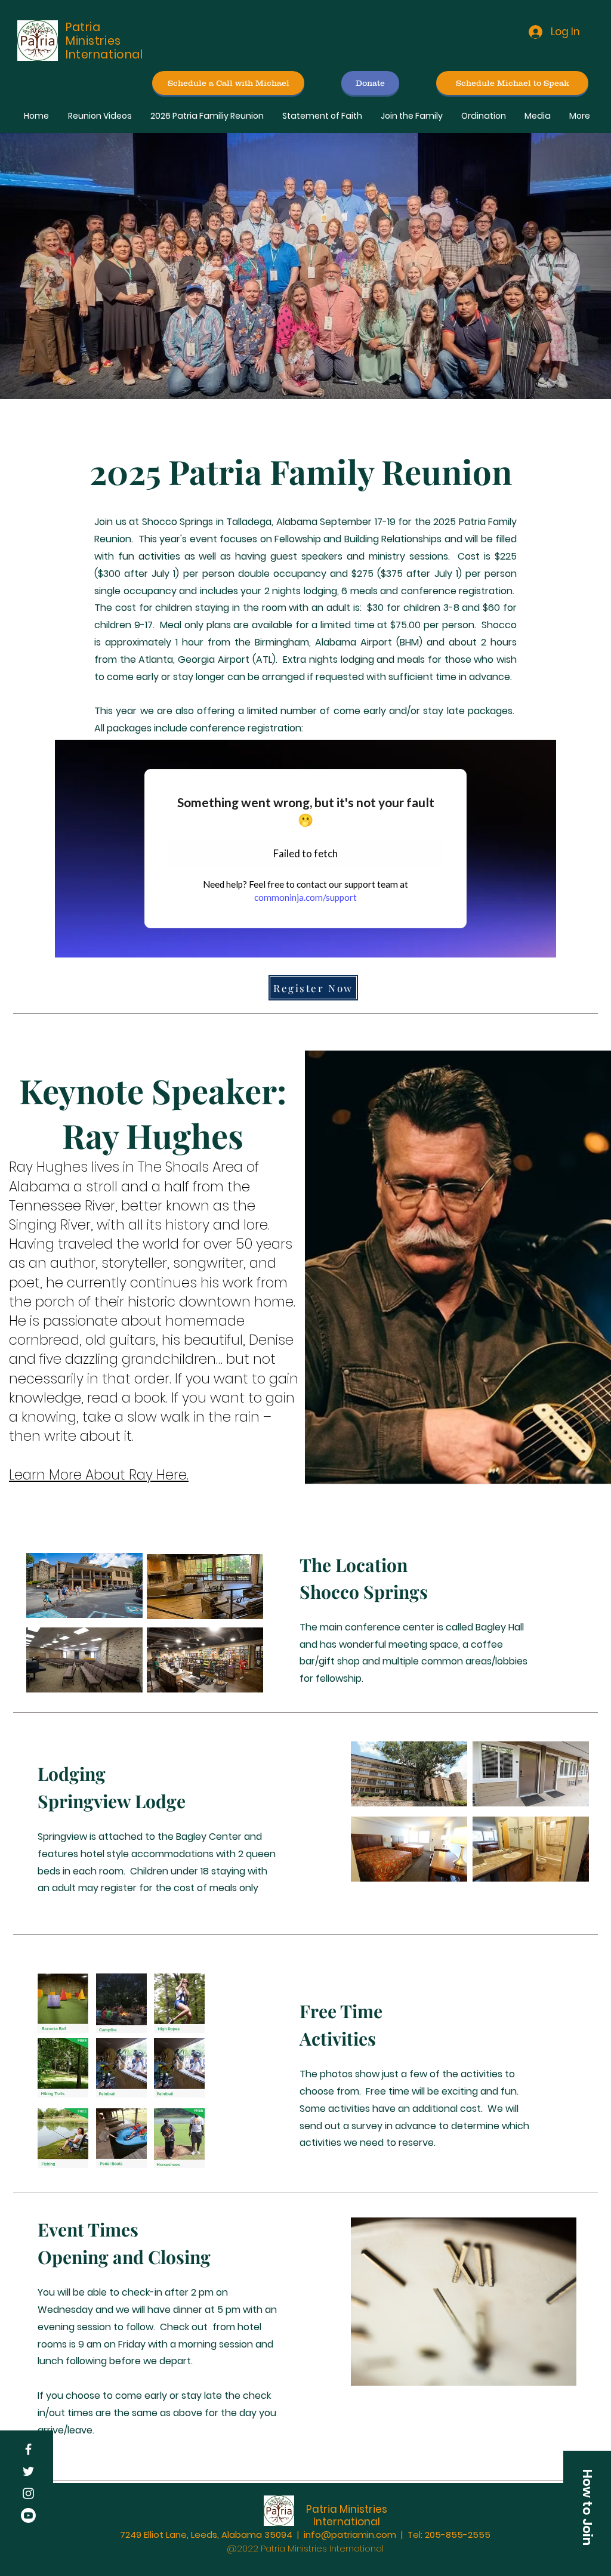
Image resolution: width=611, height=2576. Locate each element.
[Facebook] (28, 2449)
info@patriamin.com (350, 2535)
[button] (587, 2507)
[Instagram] (28, 2493)
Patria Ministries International (347, 2515)
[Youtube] (28, 2515)
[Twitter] (28, 2471)
